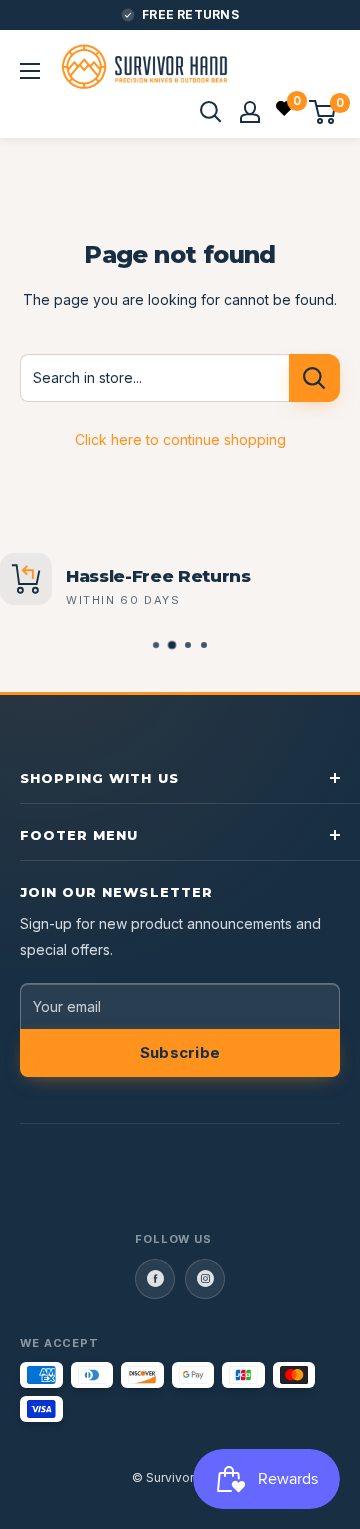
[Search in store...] (314, 378)
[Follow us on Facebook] (155, 1279)
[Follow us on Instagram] (205, 1279)
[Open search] (211, 112)
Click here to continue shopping (180, 439)
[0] (285, 111)
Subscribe (180, 1052)
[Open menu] (30, 71)
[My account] (250, 112)
